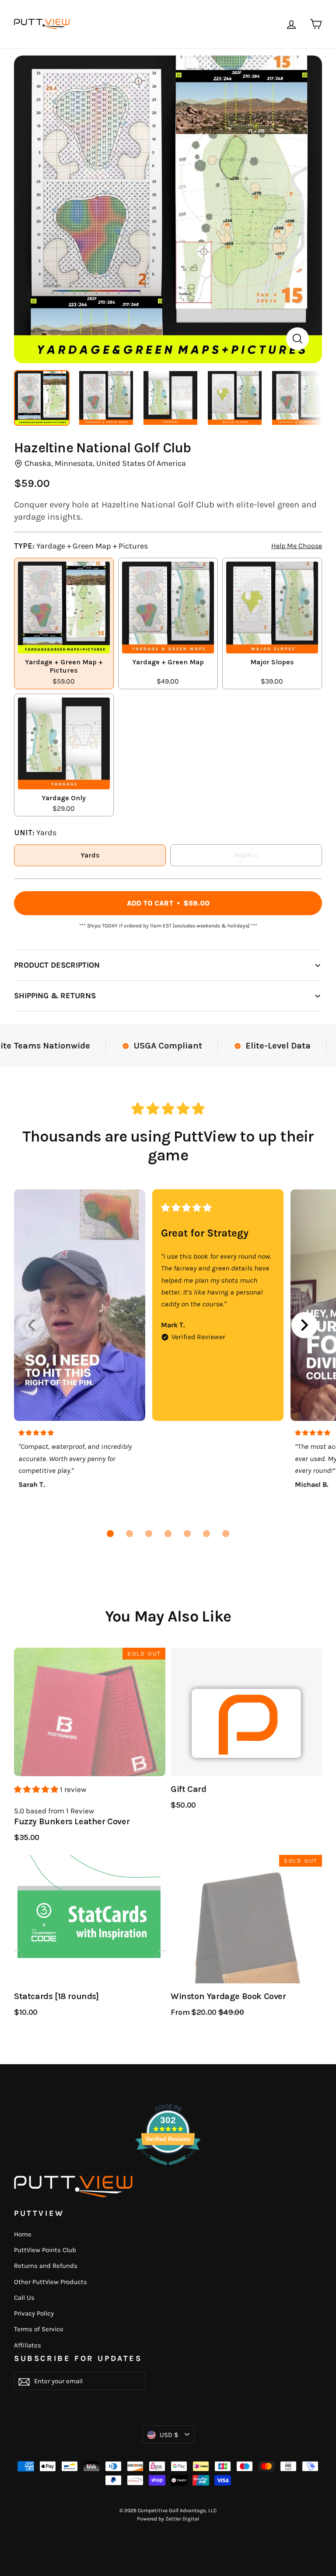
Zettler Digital (182, 2519)
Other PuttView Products (51, 2282)
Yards (90, 855)
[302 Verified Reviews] (168, 2169)
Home (23, 2234)
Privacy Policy (34, 2313)
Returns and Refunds (46, 2266)
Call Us (24, 2298)
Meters (246, 855)
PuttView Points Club (45, 2250)
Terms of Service (39, 2329)
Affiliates (28, 2345)
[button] (110, 1534)
